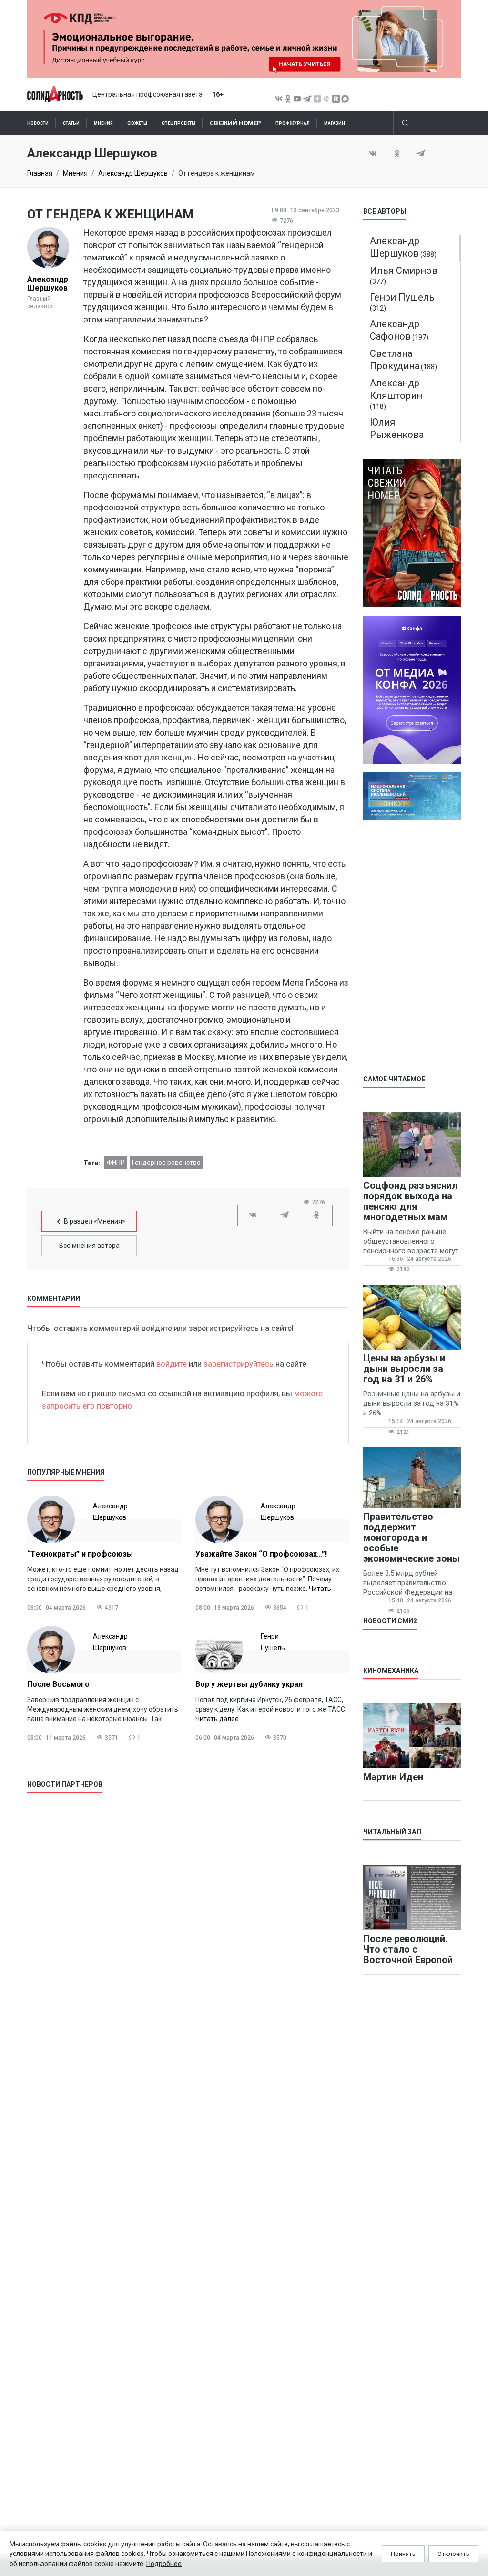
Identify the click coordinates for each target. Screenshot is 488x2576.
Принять (403, 2554)
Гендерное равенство (166, 1163)
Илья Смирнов (404, 270)
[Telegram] (421, 154)
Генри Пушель (402, 297)
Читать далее (217, 1719)
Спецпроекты (178, 123)
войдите (172, 1364)
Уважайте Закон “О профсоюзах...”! (261, 1554)
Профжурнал (293, 123)
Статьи (71, 123)
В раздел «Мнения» (95, 1221)
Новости (38, 123)
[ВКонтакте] (373, 154)
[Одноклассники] (397, 154)
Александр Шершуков (133, 173)
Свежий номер (235, 123)
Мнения (103, 123)
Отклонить (453, 2554)
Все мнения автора (89, 1246)
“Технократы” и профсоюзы (80, 1554)
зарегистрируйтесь (239, 1364)
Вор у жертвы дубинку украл (249, 1684)
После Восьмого (58, 1684)
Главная (40, 173)
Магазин (335, 123)
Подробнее (164, 2564)
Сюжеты (137, 123)
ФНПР (116, 1163)
